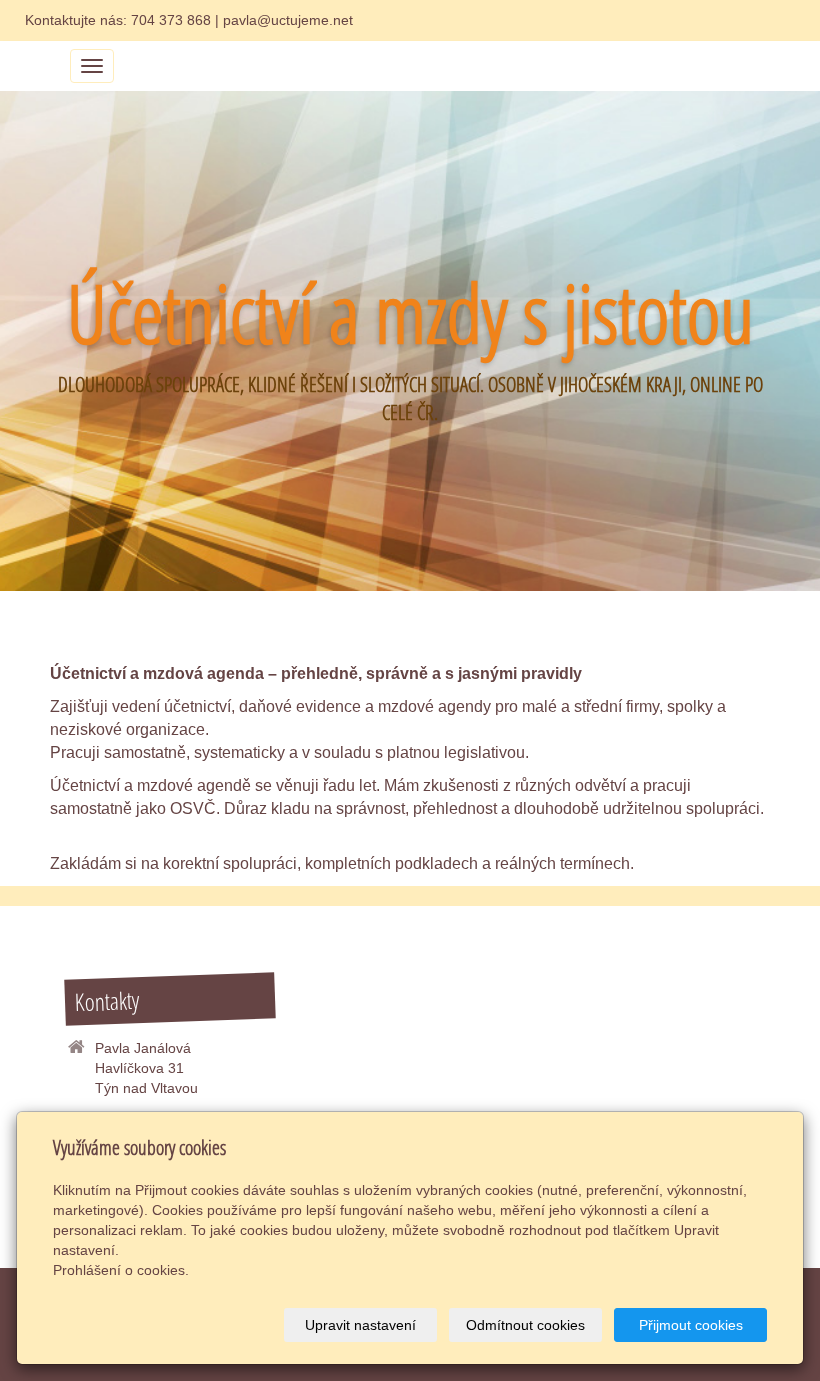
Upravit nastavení (360, 1325)
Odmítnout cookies (525, 1325)
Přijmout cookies (691, 1325)
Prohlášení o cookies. (121, 1270)
